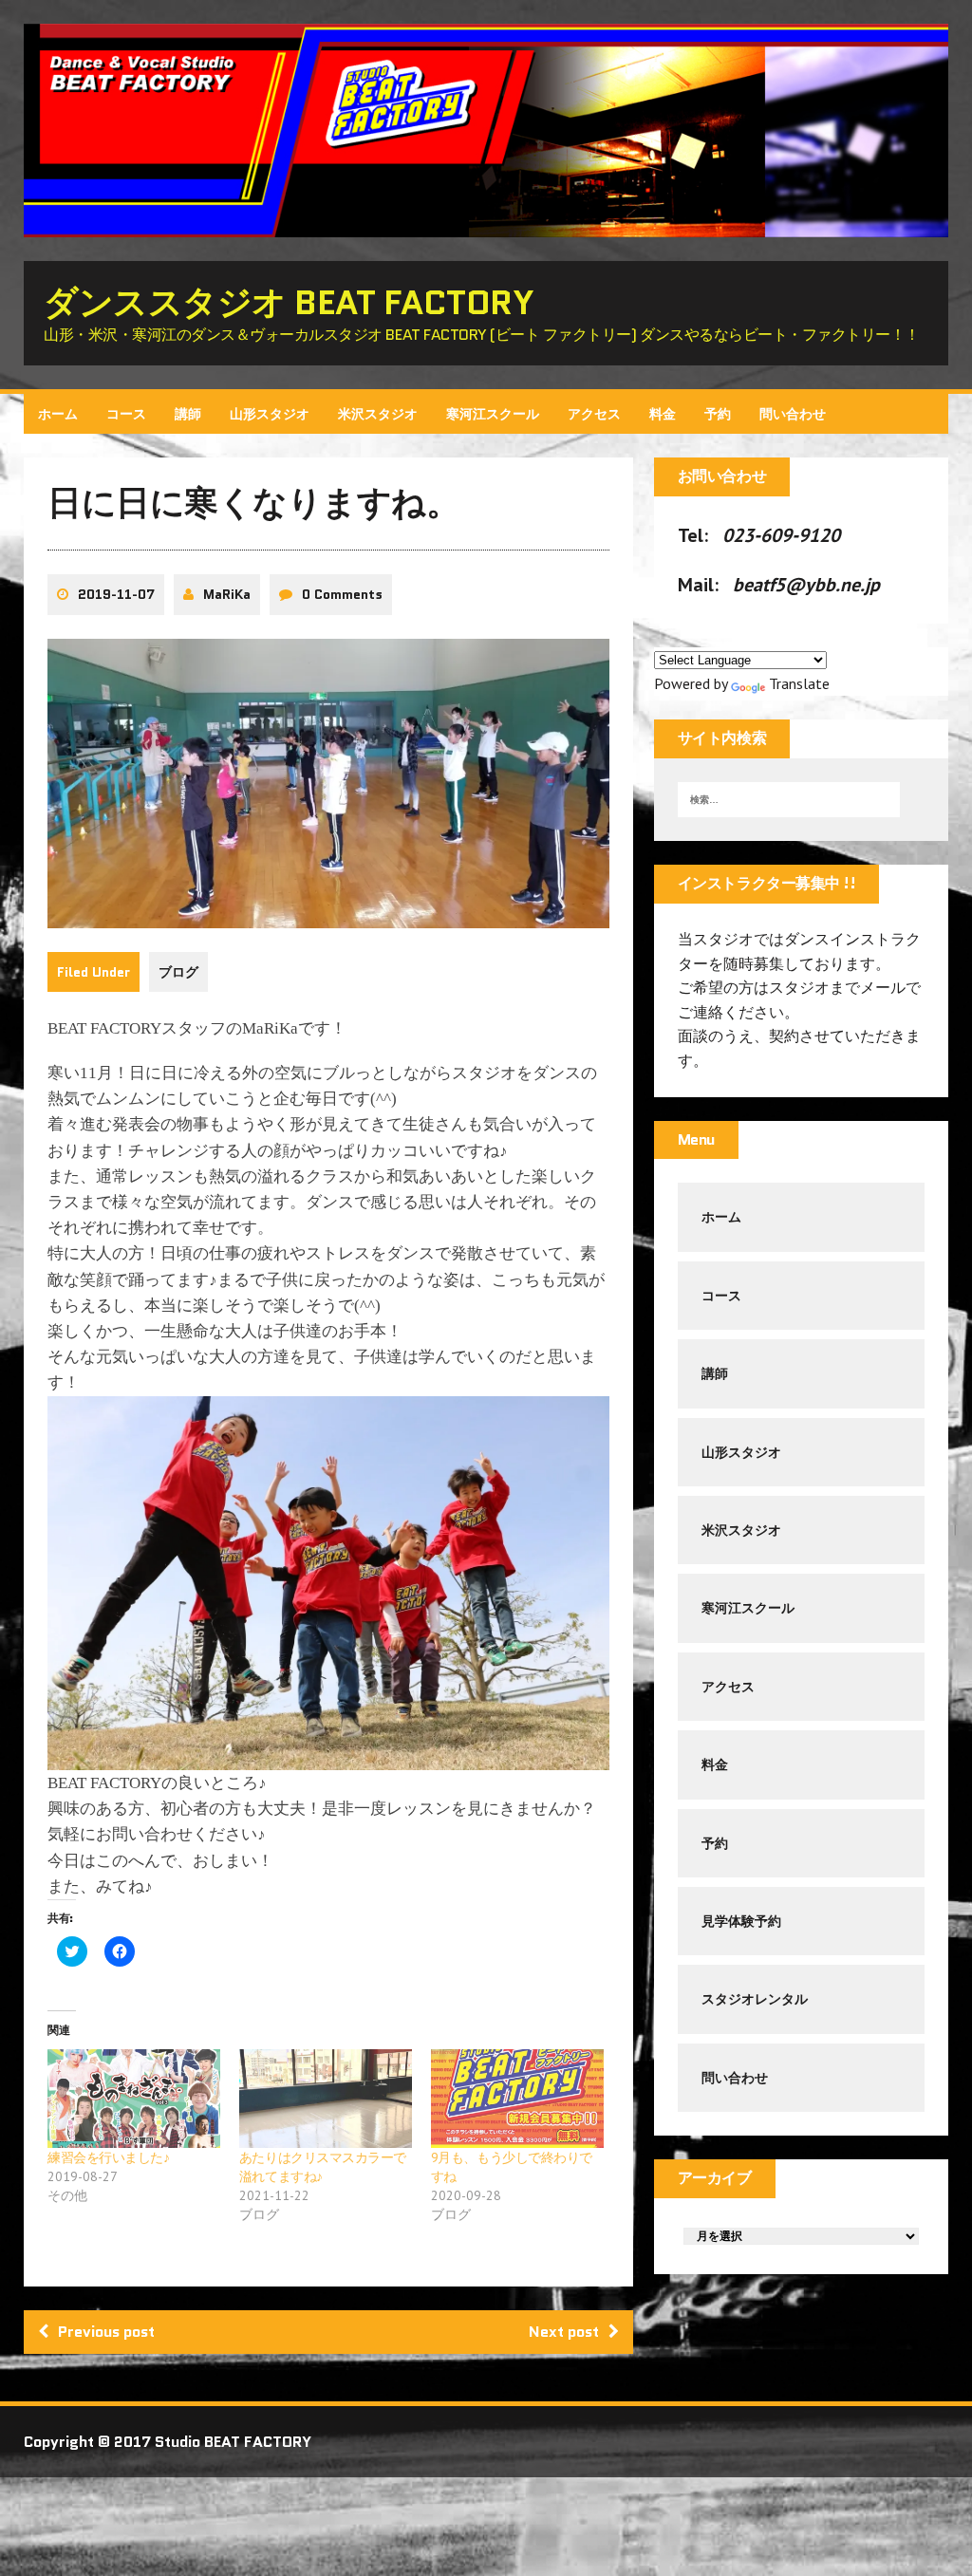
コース (126, 414)
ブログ (178, 972)
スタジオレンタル (755, 1999)
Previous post (106, 2332)
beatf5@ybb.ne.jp (806, 585)
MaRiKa (227, 594)
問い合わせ (793, 414)
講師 (188, 414)
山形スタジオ (270, 414)
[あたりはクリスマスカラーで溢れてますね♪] (326, 2099)
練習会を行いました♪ (108, 2157)
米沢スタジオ (378, 414)
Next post (564, 2332)
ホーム (58, 414)
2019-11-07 (116, 594)
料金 (663, 414)
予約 (718, 414)
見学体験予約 (741, 1921)
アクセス (594, 414)
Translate (799, 683)
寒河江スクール (493, 414)
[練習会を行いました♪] (134, 2099)
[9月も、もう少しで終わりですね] (517, 2099)
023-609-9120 (781, 535)
